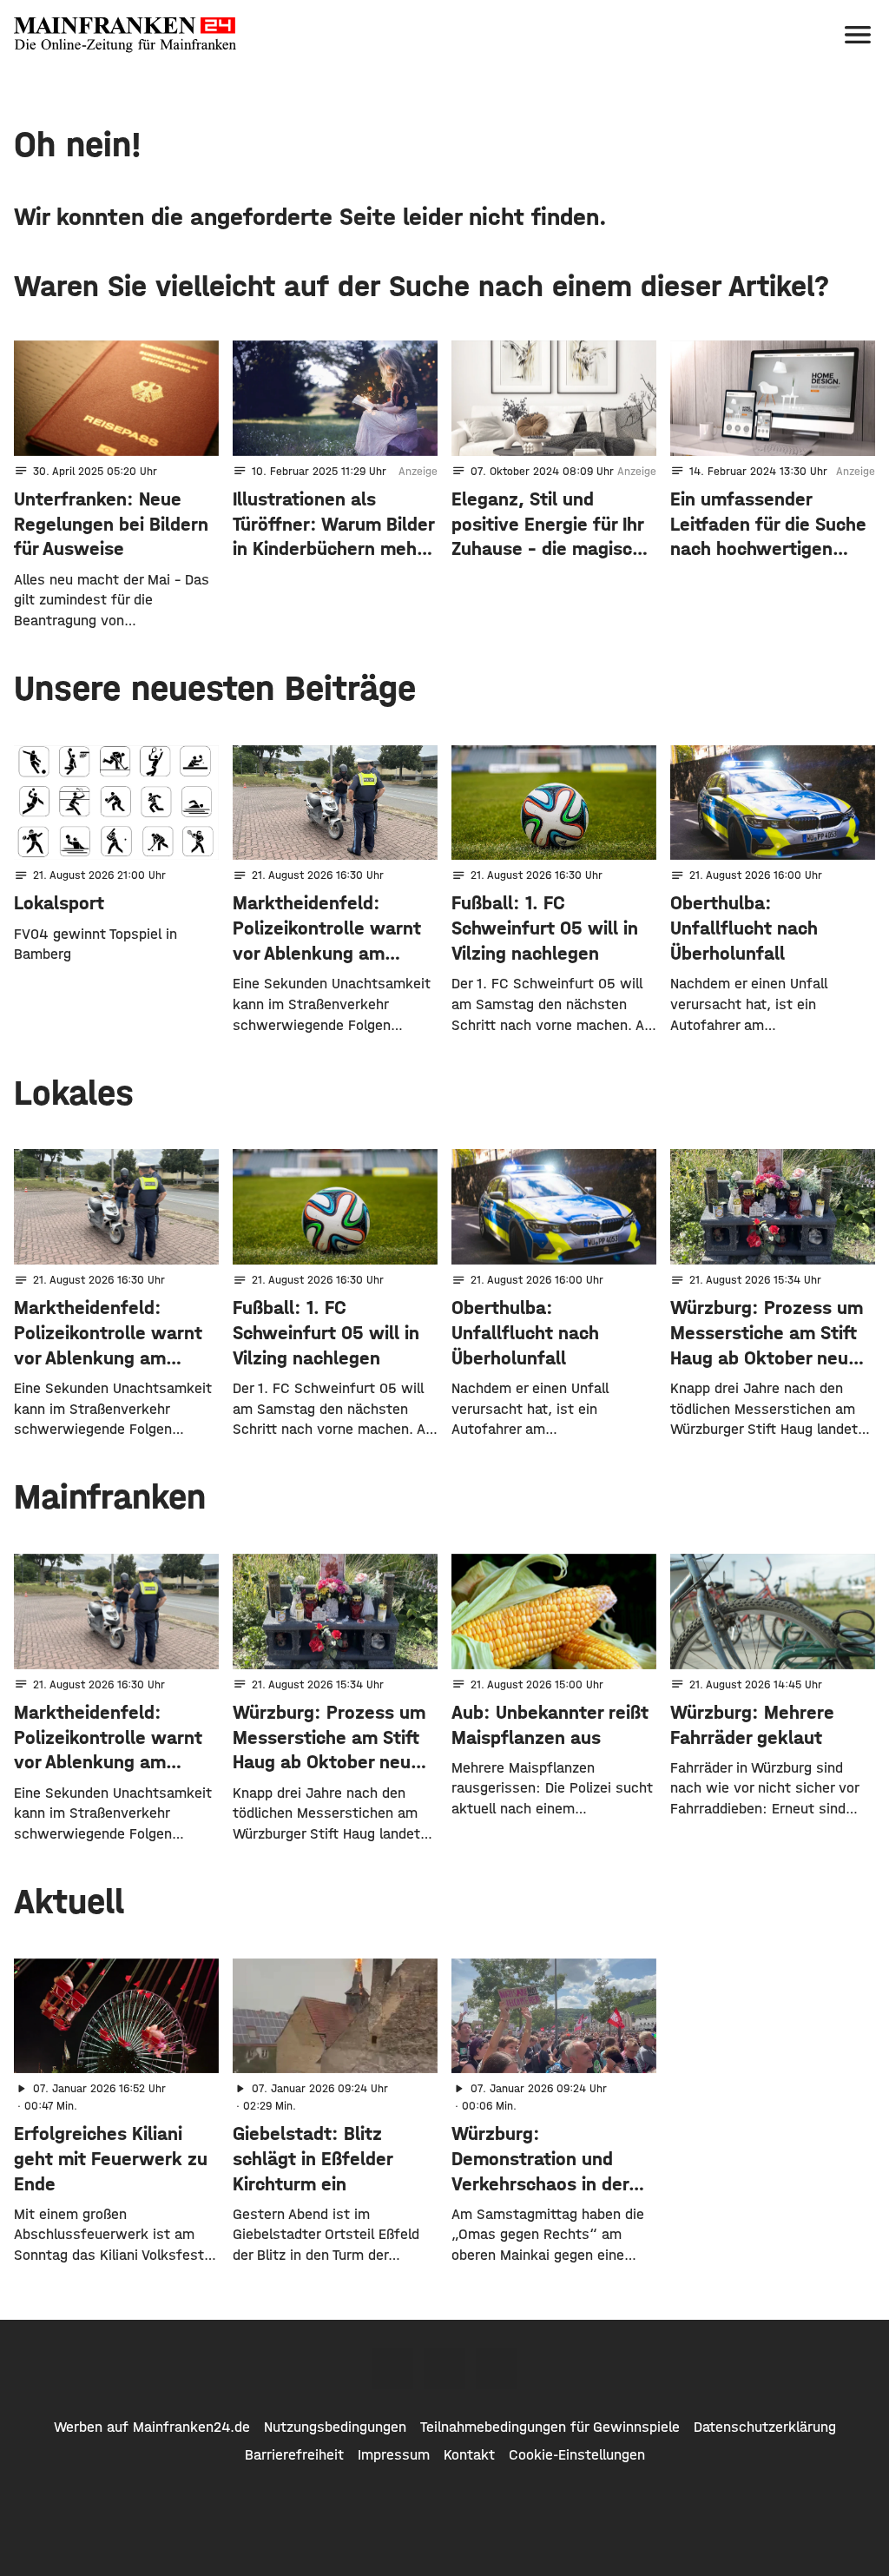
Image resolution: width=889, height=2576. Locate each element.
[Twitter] (444, 2368)
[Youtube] (497, 2368)
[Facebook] (392, 2368)
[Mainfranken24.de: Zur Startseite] (125, 35)
